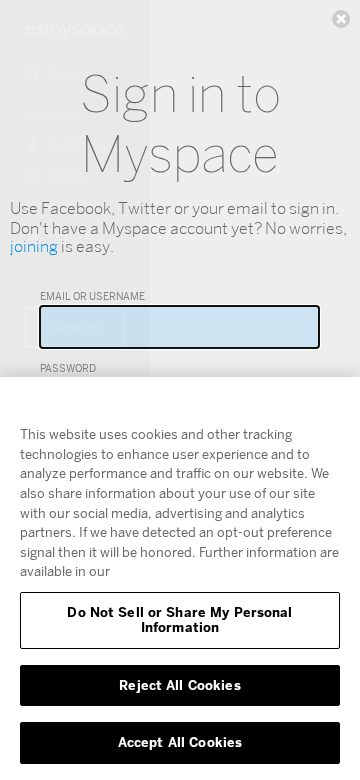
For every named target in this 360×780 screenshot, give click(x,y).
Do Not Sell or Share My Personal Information (179, 620)
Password (68, 368)
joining (34, 246)
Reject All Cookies (179, 685)
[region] (180, 578)
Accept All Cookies (180, 742)
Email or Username (92, 296)
